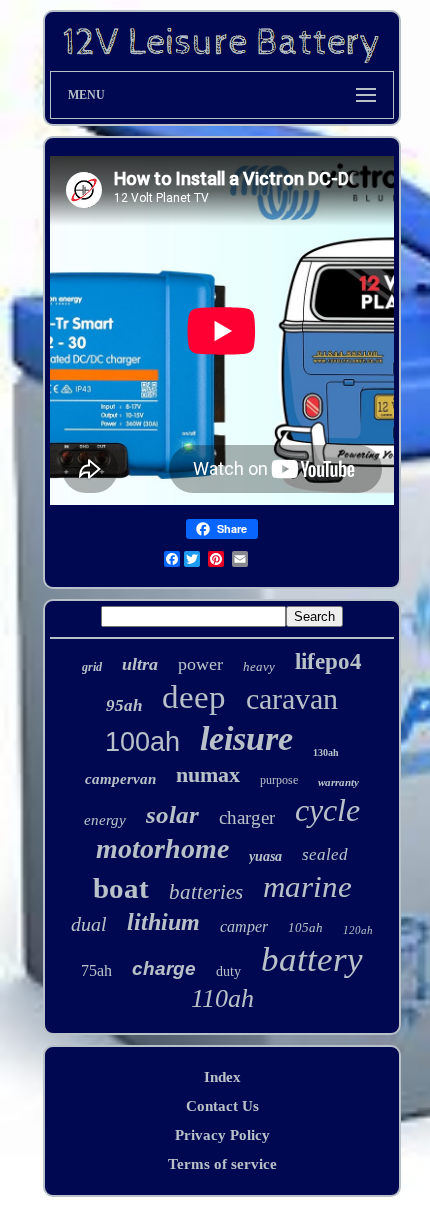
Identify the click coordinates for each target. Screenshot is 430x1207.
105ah (305, 927)
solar (172, 814)
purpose (279, 780)
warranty (338, 782)
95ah (124, 705)
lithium (163, 922)
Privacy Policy (222, 1135)
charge (164, 968)
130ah (326, 752)
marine (307, 886)
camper (244, 926)
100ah (142, 742)
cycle (327, 810)
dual (89, 924)
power (200, 664)
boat (121, 888)
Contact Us (222, 1106)
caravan (292, 698)
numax (208, 774)
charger (247, 817)
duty (228, 971)
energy (105, 820)
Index (222, 1077)
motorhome (162, 848)
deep (194, 697)
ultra (140, 664)
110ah (222, 998)
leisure (246, 738)
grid (92, 667)
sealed (325, 854)
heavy (259, 666)
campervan (120, 779)
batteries (206, 892)
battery (312, 959)
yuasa (265, 856)
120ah (358, 930)
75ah (96, 970)
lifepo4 (328, 661)
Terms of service (222, 1164)
